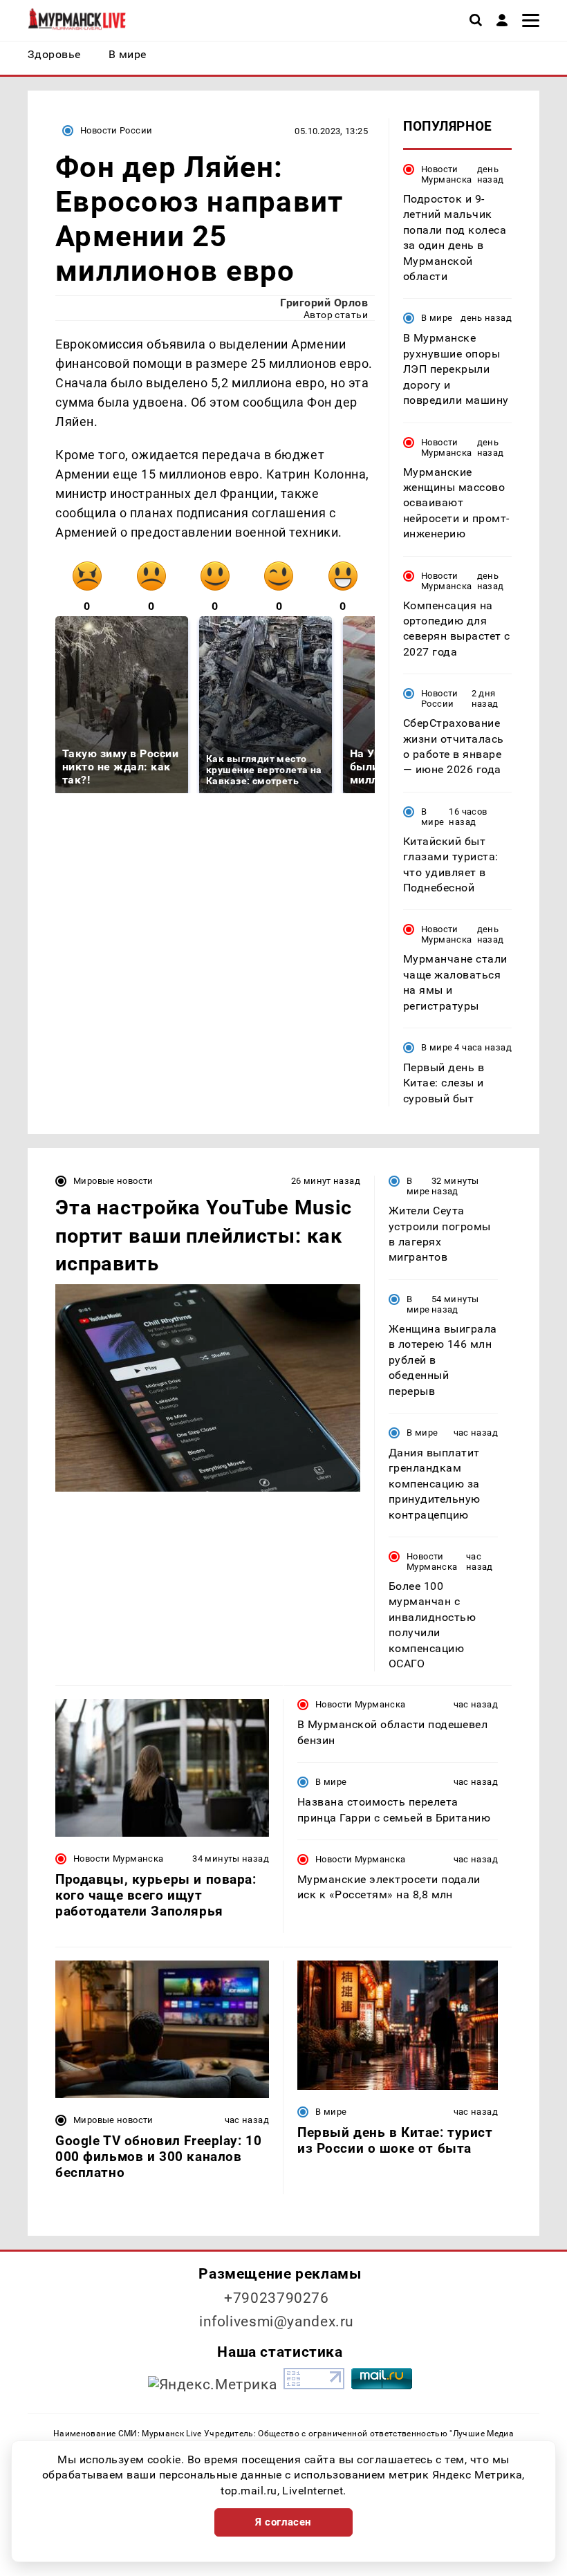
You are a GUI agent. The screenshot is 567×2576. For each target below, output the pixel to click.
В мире (437, 318)
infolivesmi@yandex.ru (277, 2322)
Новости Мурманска (446, 174)
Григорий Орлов (324, 303)
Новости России (116, 130)
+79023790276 (277, 2298)
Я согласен (283, 2522)
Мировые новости (113, 1181)
